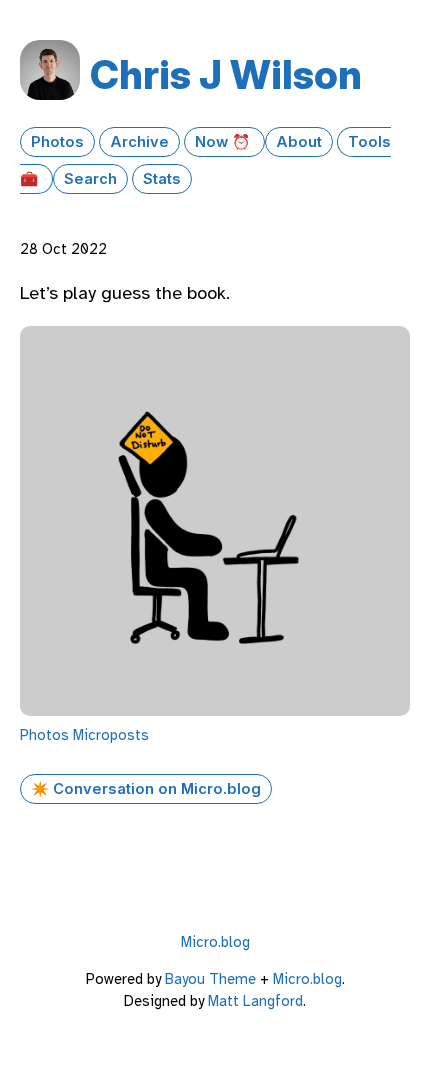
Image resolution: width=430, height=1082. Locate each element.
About (299, 142)
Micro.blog (215, 942)
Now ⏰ (224, 142)
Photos (57, 142)
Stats (162, 179)
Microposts (111, 735)
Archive (139, 142)
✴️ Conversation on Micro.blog (146, 789)
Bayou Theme (210, 979)
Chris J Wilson (226, 74)
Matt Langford (255, 1001)
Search (90, 179)
